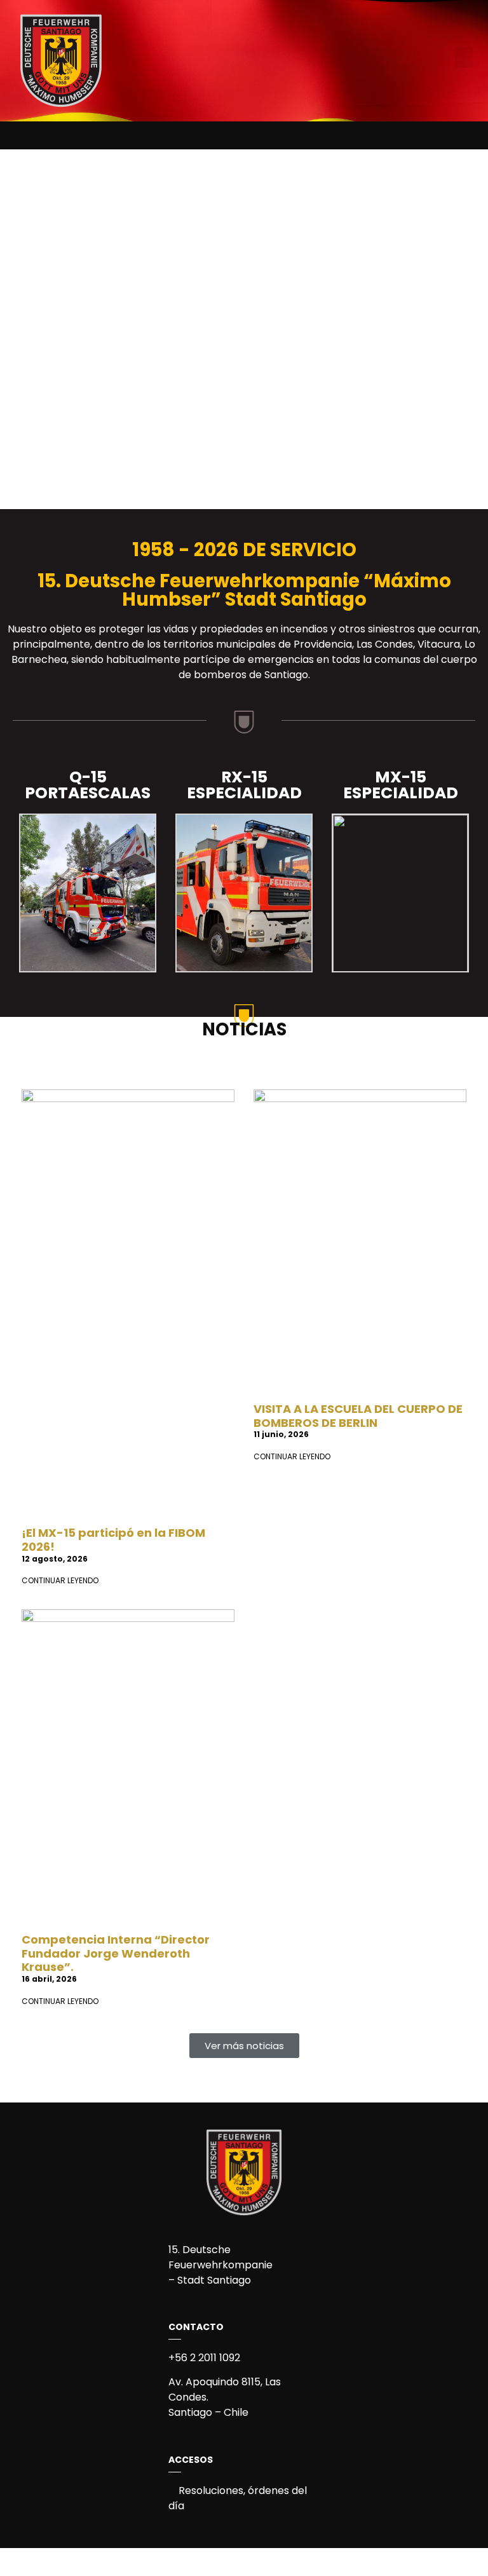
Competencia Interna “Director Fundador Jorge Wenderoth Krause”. (116, 1953)
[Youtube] (276, 132)
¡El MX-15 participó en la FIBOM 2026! (113, 1540)
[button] (464, 58)
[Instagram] (233, 132)
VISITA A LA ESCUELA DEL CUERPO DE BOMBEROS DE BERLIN (358, 1416)
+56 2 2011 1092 (204, 2358)
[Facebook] (212, 132)
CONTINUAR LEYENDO (60, 1580)
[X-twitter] (255, 132)
